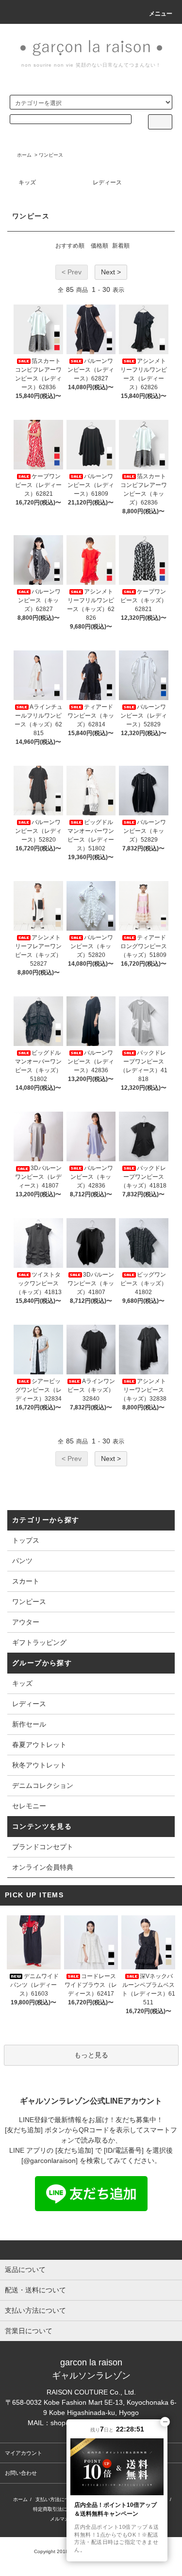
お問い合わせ (21, 2473)
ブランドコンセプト (43, 1847)
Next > (111, 272)
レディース (107, 182)
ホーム (24, 155)
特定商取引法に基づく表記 (62, 2509)
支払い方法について (57, 2499)
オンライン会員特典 (43, 1867)
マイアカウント (24, 2453)
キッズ (27, 182)
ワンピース (51, 155)
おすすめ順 (70, 246)
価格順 (99, 246)
